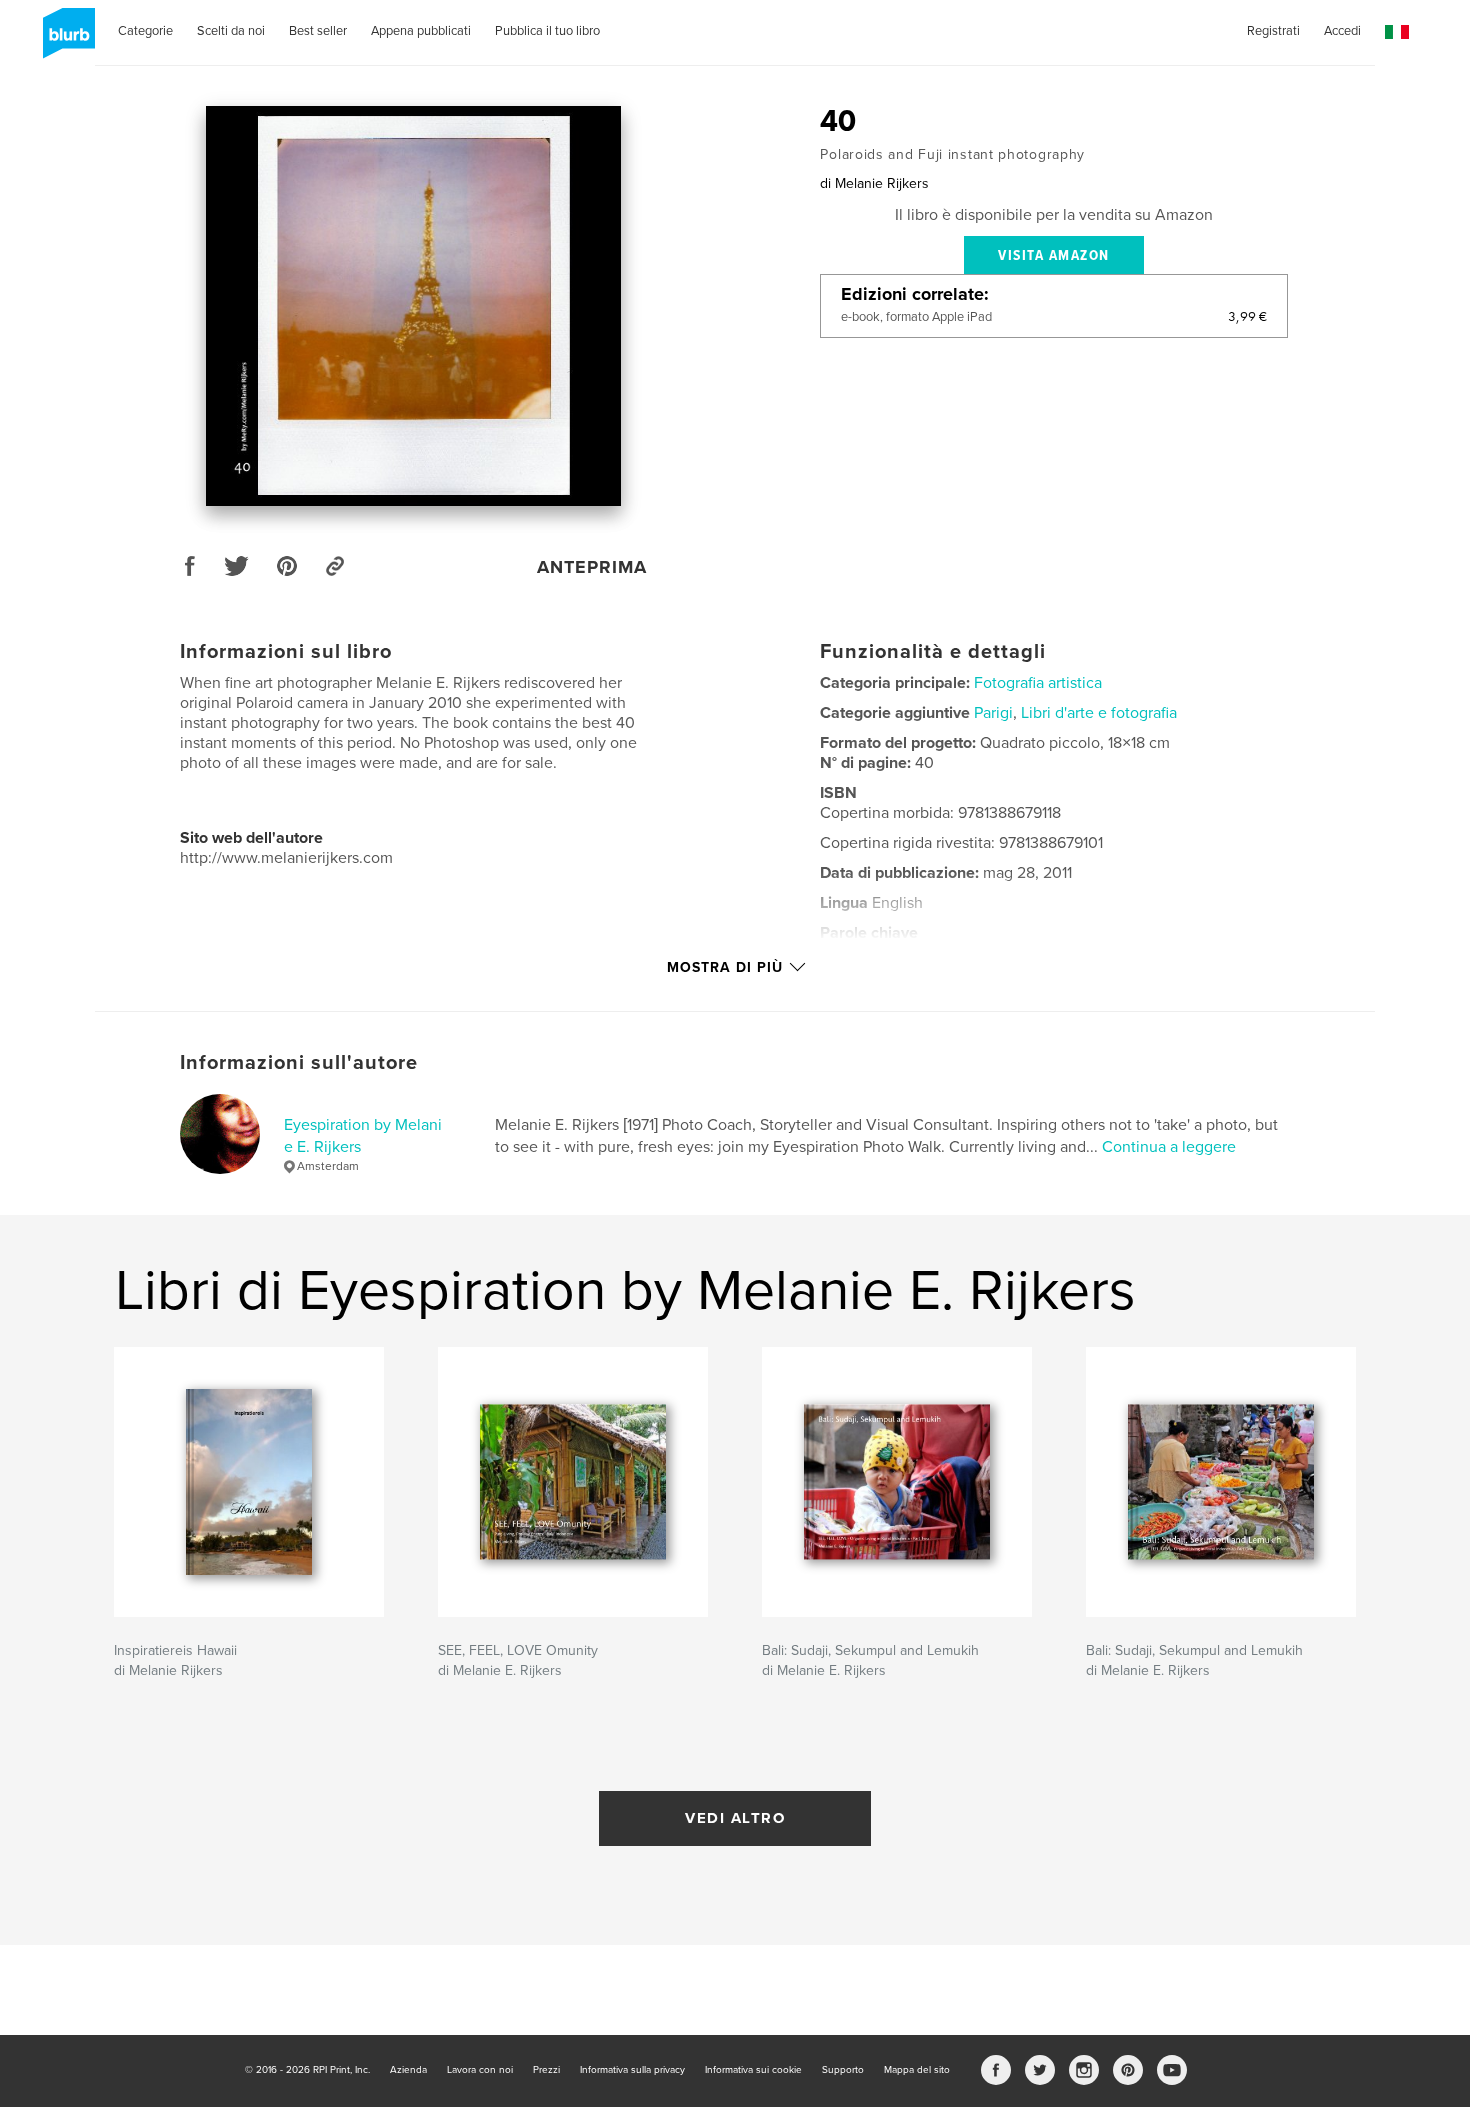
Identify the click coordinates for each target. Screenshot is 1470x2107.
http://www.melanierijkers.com (286, 858)
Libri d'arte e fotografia (1099, 713)
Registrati (1273, 31)
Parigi (993, 713)
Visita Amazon (1054, 256)
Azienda (408, 2070)
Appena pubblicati (421, 31)
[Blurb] (65, 41)
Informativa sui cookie (753, 2070)
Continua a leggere (1169, 1147)
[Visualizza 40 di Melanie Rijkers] (414, 306)
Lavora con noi (480, 2070)
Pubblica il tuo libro (547, 31)
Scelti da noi (231, 31)
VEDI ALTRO (735, 1818)
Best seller (318, 31)
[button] (1397, 32)
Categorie (145, 31)
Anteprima (592, 567)
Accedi (1342, 31)
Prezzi (546, 2070)
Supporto (843, 2070)
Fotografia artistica (1038, 683)
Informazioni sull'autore (299, 1063)
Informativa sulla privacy (632, 2070)
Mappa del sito (917, 2070)
